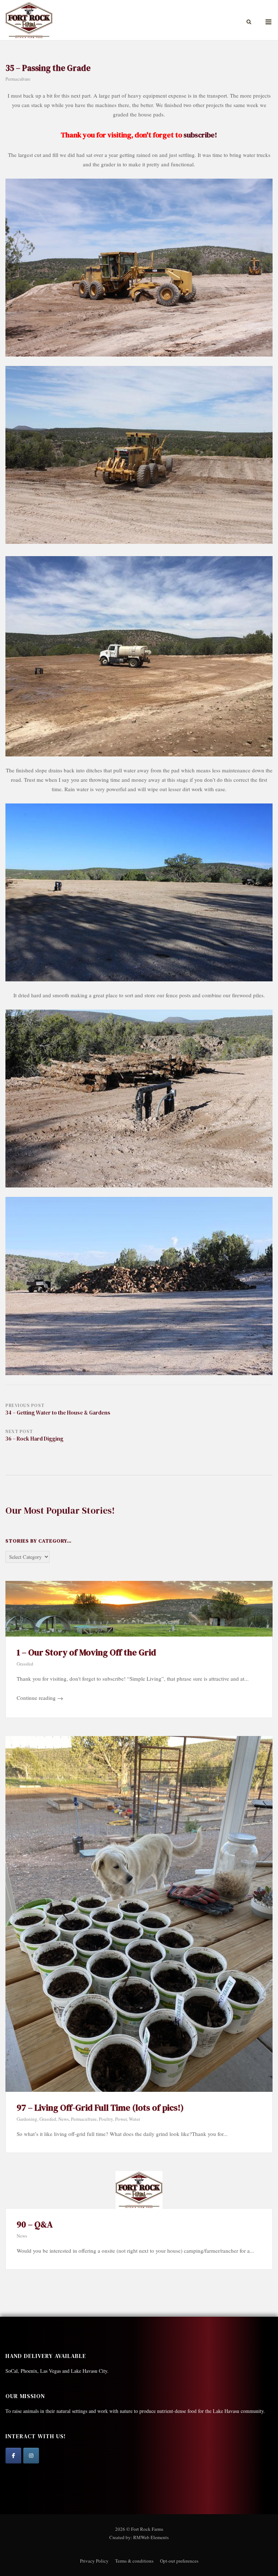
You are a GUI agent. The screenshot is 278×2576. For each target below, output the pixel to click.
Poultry (106, 2119)
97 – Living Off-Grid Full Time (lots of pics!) (100, 2108)
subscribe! (200, 135)
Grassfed (25, 1664)
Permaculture (18, 79)
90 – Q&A (35, 2224)
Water (134, 2119)
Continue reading (40, 1698)
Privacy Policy (94, 2561)
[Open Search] (249, 22)
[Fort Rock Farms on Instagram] (31, 2456)
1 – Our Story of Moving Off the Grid (86, 1652)
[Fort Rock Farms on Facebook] (13, 2456)
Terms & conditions (134, 2561)
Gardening (27, 2119)
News (64, 2119)
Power (121, 2119)
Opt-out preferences (179, 2561)
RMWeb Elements (151, 2537)
